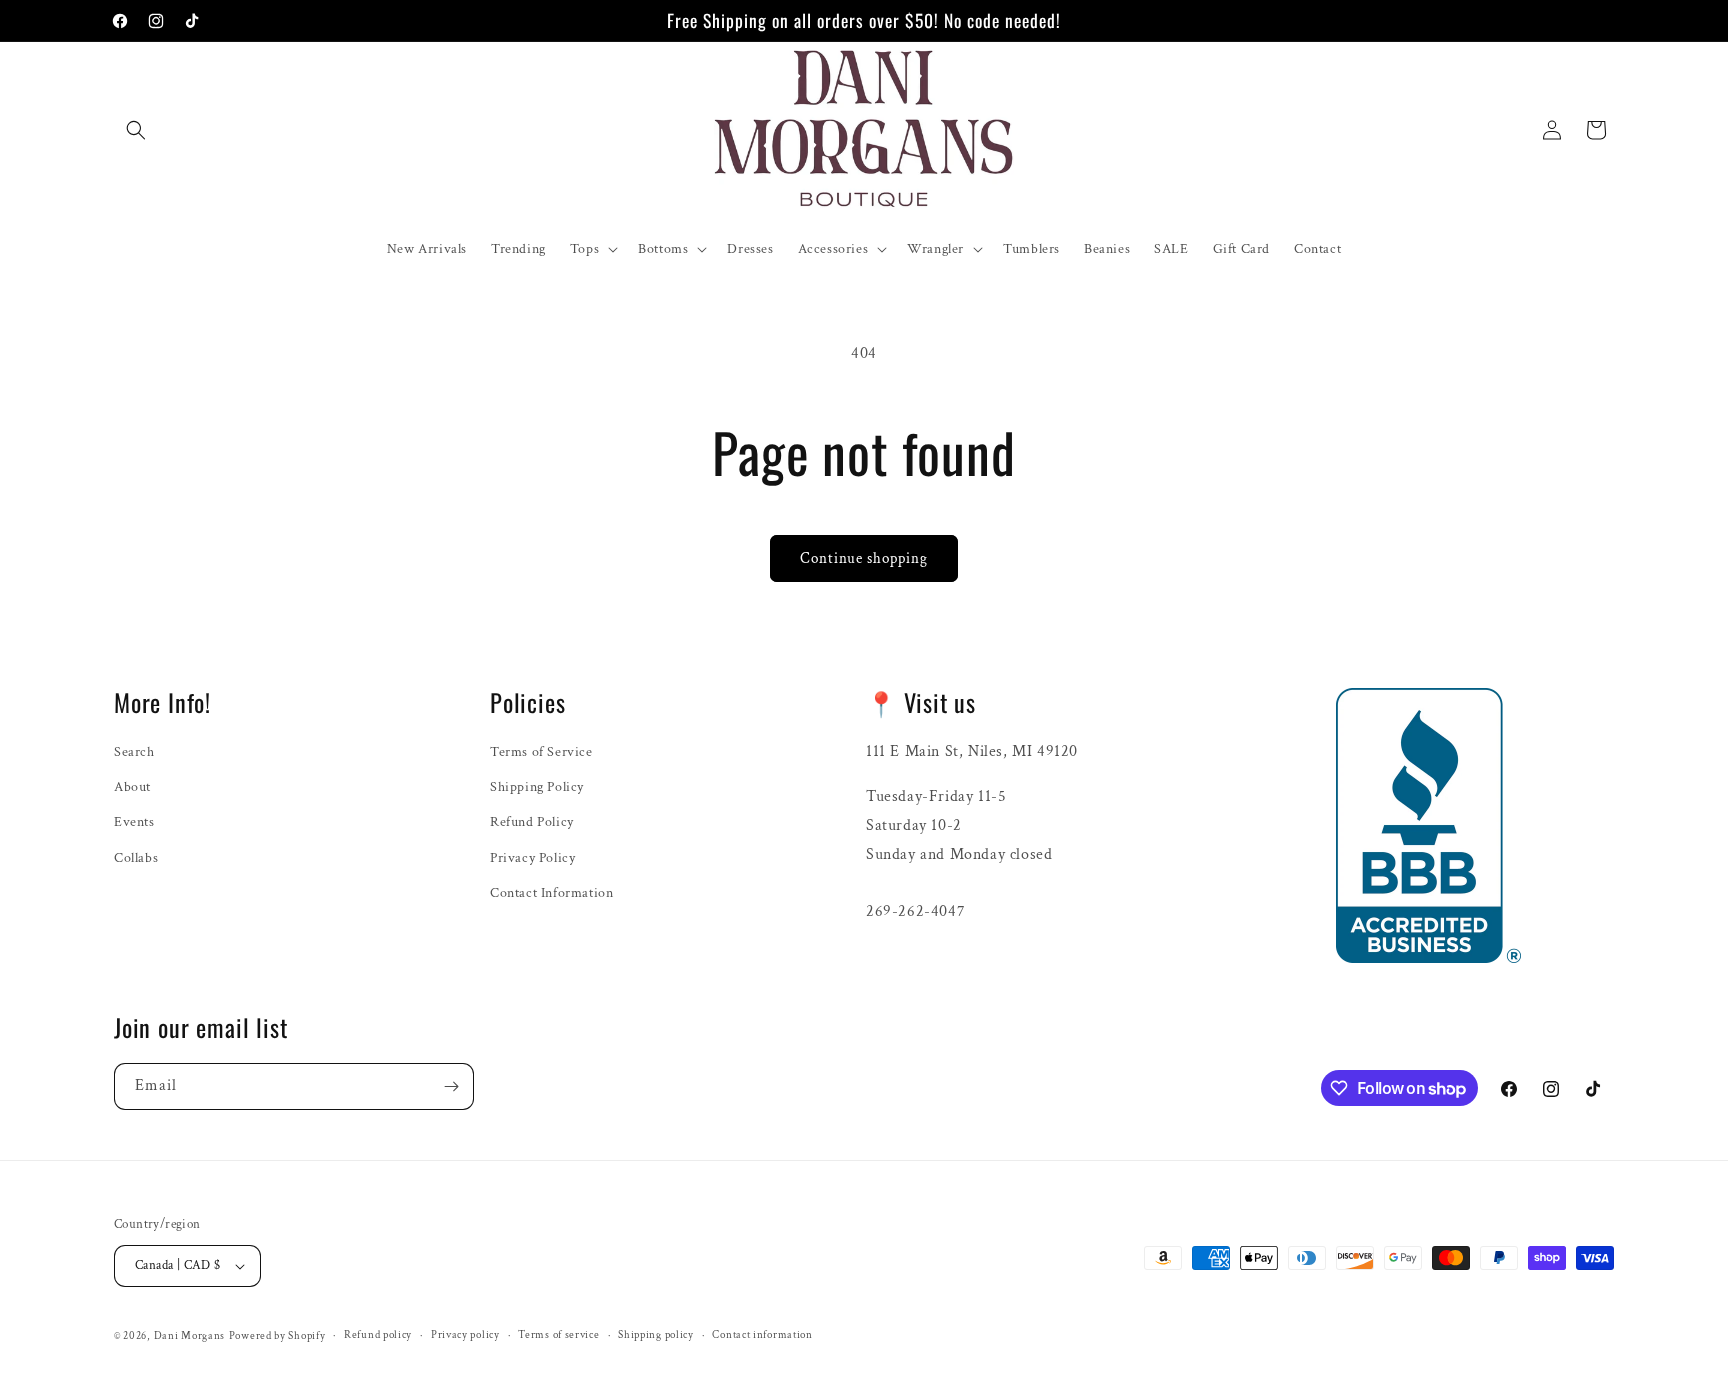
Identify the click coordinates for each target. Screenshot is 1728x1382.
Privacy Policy (532, 858)
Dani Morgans (189, 1336)
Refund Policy (532, 822)
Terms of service (558, 1335)
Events (134, 822)
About (132, 787)
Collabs (136, 858)
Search (134, 752)
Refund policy (378, 1335)
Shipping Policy (537, 787)
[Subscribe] (451, 1086)
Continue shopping (864, 558)
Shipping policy (656, 1335)
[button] (136, 130)
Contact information (762, 1335)
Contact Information (551, 893)
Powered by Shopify (277, 1336)
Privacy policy (465, 1335)
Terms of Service (541, 752)
